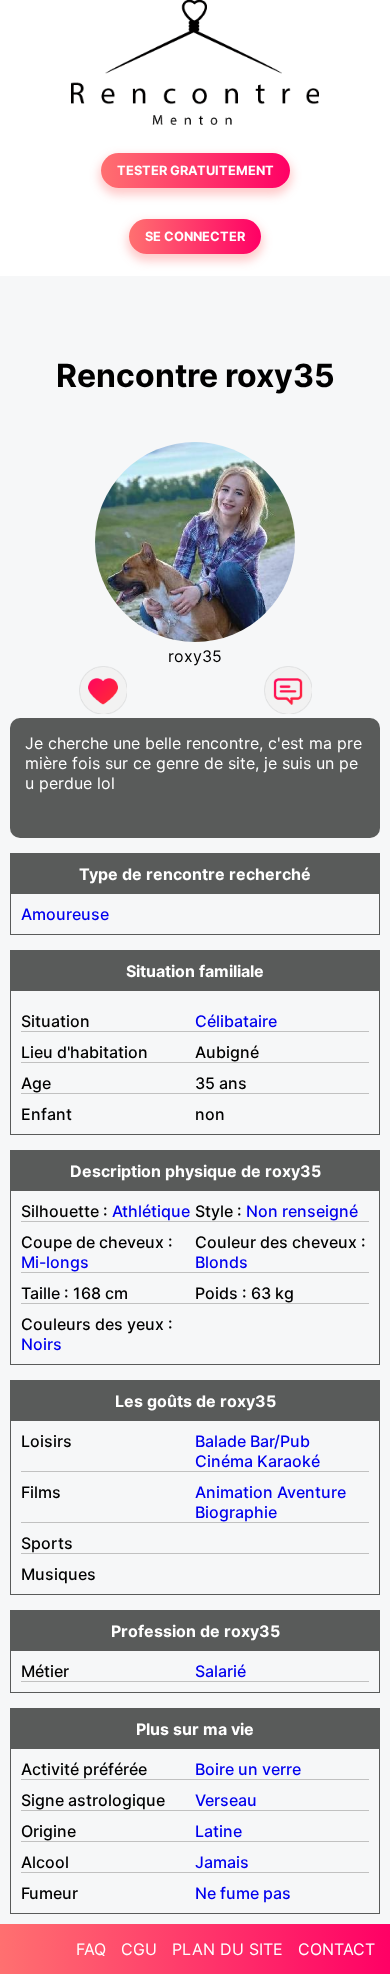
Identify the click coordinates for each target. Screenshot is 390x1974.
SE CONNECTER (195, 236)
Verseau (226, 1800)
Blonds (221, 1262)
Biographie (236, 1512)
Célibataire (236, 1021)
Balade (220, 1441)
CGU (139, 1949)
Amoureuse (65, 914)
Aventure (311, 1492)
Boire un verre (248, 1769)
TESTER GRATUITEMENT (195, 170)
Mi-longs (55, 1262)
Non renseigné (302, 1211)
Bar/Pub (280, 1441)
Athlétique (151, 1211)
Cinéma (224, 1461)
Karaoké (288, 1461)
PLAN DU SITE (227, 1949)
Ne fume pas (243, 1893)
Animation (234, 1492)
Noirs (41, 1344)
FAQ (91, 1949)
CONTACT (336, 1949)
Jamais (222, 1862)
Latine (218, 1831)
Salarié (220, 1671)
